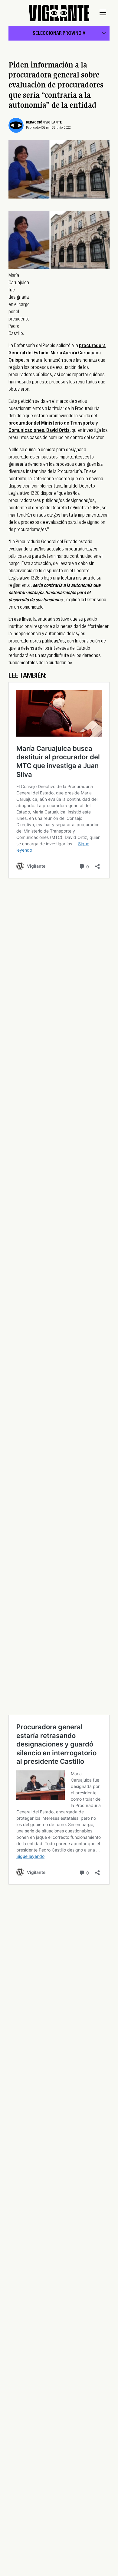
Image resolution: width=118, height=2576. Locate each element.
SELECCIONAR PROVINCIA (59, 33)
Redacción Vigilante (44, 122)
